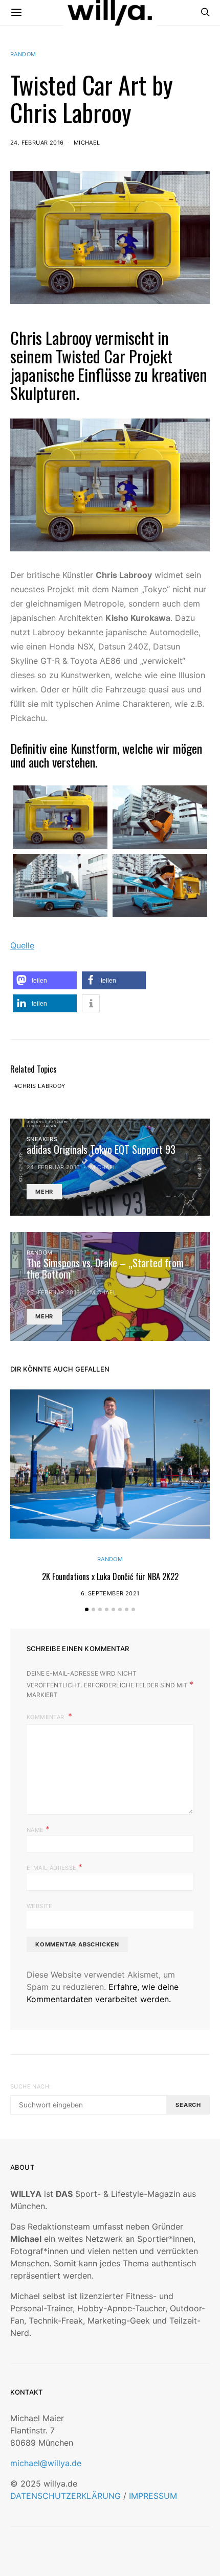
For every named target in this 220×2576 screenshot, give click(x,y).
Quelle (22, 945)
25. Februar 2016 (53, 1292)
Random (23, 54)
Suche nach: (30, 2086)
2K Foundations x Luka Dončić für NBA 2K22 (110, 1576)
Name (38, 1829)
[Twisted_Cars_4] (160, 885)
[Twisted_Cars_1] (60, 817)
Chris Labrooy (41, 1086)
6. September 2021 (110, 1593)
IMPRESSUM (153, 2496)
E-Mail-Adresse (54, 1867)
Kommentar (46, 1717)
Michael (87, 143)
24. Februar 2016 (37, 143)
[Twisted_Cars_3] (60, 885)
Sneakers (42, 1139)
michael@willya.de (46, 2463)
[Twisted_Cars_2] (160, 817)
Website (40, 1906)
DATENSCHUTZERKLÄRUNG (65, 2496)
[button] (45, 980)
